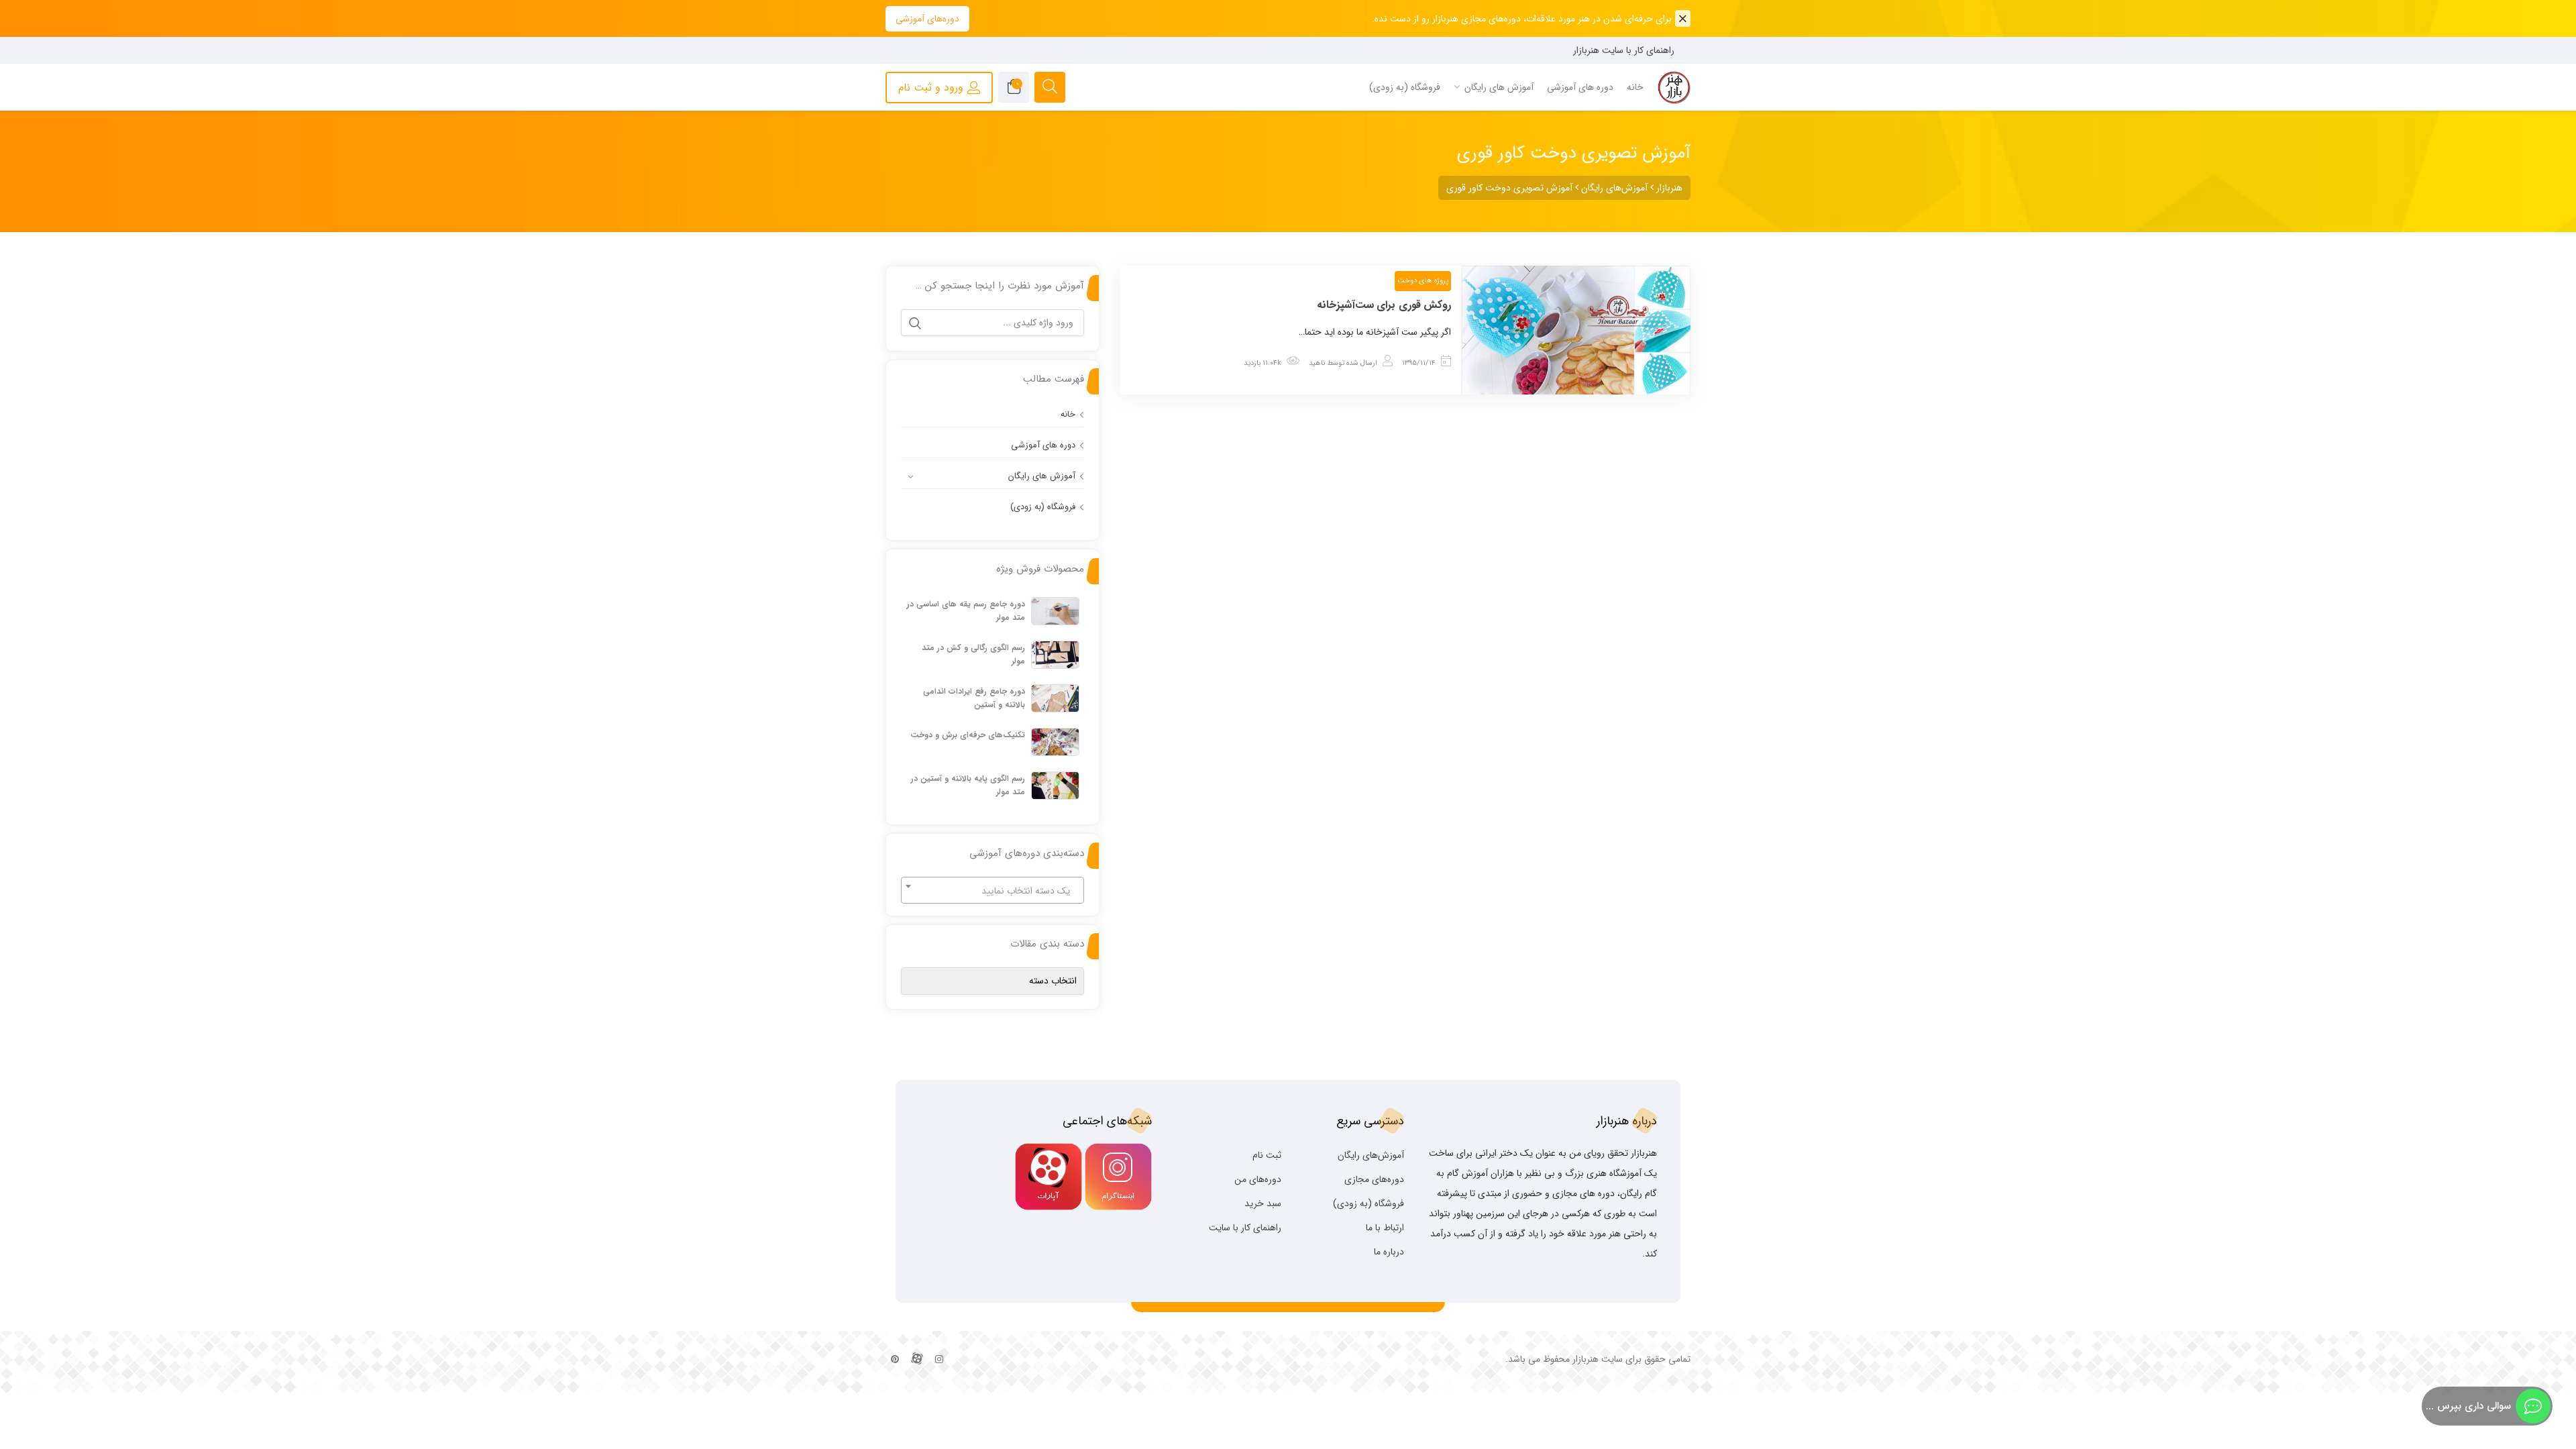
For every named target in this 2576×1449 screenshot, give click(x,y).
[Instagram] (939, 1360)
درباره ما (1389, 1252)
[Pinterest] (895, 1360)
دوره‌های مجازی (1374, 1179)
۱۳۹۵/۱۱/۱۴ (1419, 363)
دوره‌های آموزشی (927, 19)
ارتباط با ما (1385, 1228)
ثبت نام (1267, 1155)
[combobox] (992, 890)
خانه (1068, 414)
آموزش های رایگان (1042, 476)
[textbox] (992, 891)
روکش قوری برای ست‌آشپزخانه (1384, 305)
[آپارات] (917, 1360)
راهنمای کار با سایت (1245, 1228)
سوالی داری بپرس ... (2468, 1406)
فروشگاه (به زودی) (1043, 507)
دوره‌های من (1258, 1179)
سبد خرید (1263, 1203)
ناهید (1317, 363)
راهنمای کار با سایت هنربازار (1624, 50)
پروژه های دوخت (1423, 281)
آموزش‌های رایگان (1371, 1155)
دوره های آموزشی (1043, 445)
